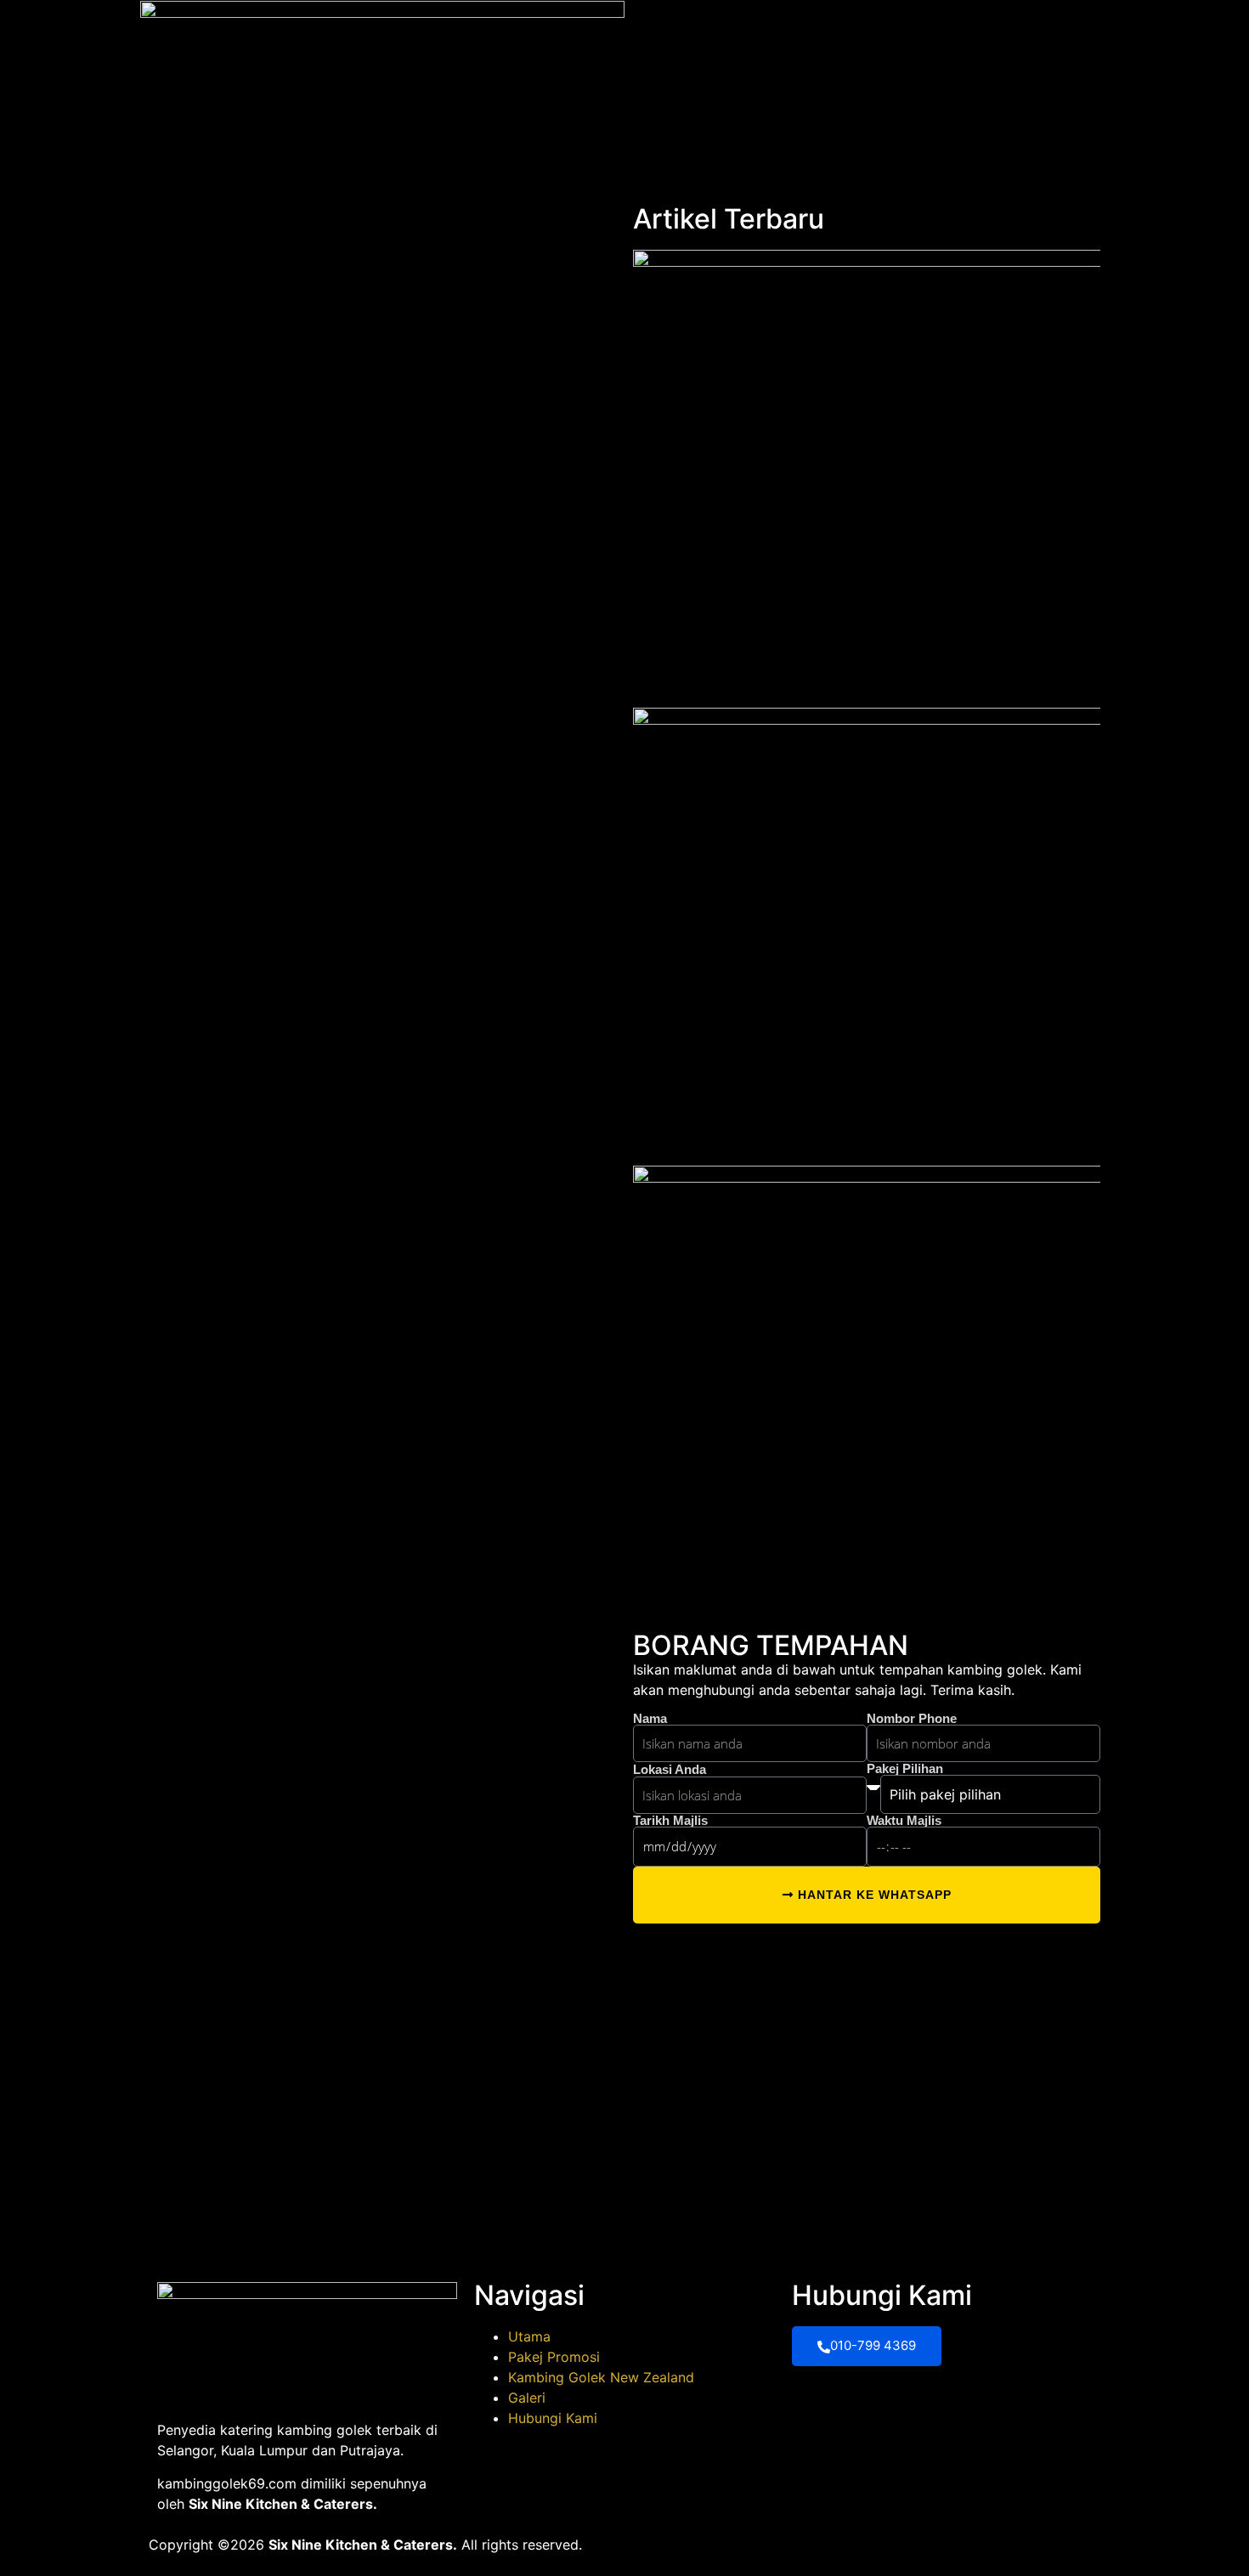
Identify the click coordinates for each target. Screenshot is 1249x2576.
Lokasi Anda (670, 1769)
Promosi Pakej (721, 31)
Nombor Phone (912, 1718)
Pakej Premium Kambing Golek (853, 31)
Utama (656, 32)
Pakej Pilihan (905, 1768)
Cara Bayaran (974, 31)
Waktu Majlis (904, 1820)
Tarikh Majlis (670, 1820)
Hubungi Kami (1058, 31)
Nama (650, 1718)
